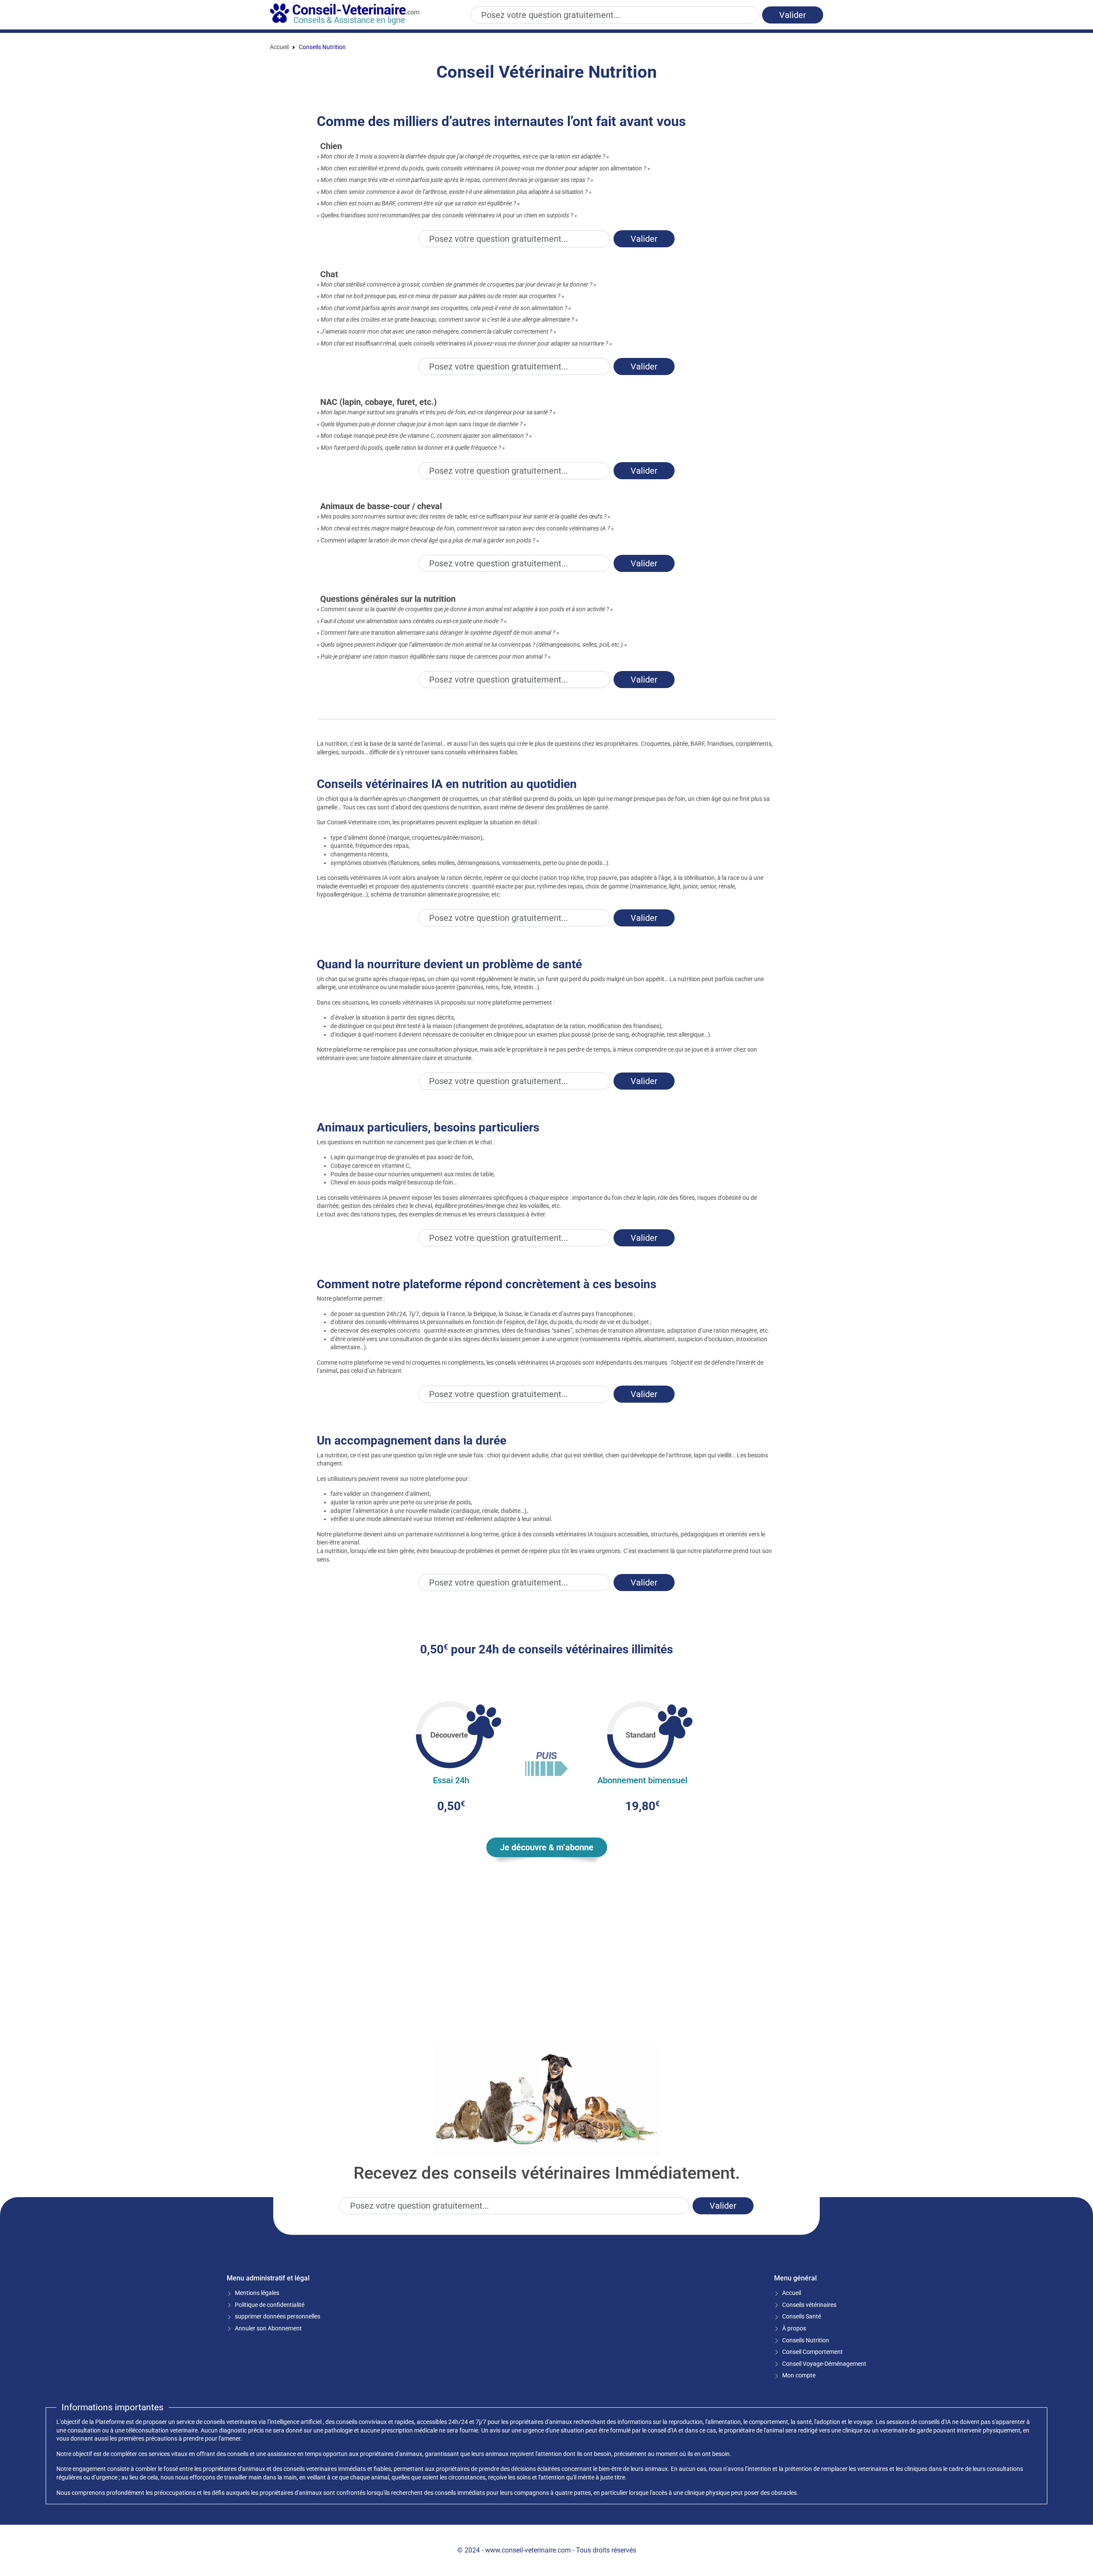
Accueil (279, 47)
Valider (793, 15)
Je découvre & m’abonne (547, 1847)
